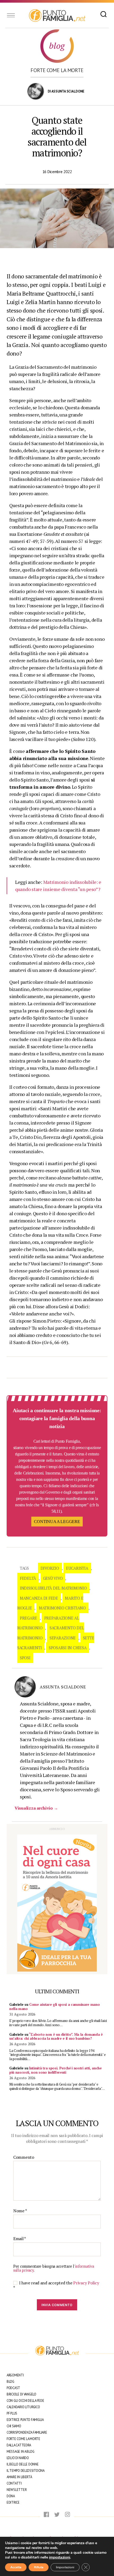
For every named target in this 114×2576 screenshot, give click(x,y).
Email (20, 2239)
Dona (11, 2496)
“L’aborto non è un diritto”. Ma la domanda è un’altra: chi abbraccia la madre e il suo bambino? (56, 2037)
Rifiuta (39, 2567)
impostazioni (60, 2557)
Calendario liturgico (23, 2407)
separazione (63, 1638)
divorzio (50, 1568)
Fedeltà (28, 1578)
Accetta (16, 2567)
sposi (25, 1658)
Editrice (13, 2502)
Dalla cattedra (19, 2445)
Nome (20, 2211)
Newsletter (17, 2490)
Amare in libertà (19, 2477)
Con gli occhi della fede (25, 2401)
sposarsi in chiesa (68, 1648)
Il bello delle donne (23, 2464)
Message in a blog (20, 2452)
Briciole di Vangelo (21, 2394)
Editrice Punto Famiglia (25, 2420)
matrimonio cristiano (62, 1608)
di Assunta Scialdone (66, 91)
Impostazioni (65, 2567)
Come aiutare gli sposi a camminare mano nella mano (54, 2007)
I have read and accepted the (56, 2285)
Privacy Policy (86, 2283)
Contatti (14, 2483)
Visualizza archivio (36, 1808)
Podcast (13, 2388)
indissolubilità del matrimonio (53, 1588)
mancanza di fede (39, 1598)
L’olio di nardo (18, 2458)
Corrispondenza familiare (27, 2432)
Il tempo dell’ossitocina (26, 2471)
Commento (24, 2157)
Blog (10, 2382)
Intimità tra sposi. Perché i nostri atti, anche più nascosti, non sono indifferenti (56, 2070)
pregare (28, 1618)
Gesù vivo (53, 1578)
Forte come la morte (57, 70)
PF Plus (12, 2413)
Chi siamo (14, 2426)
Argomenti (15, 2375)
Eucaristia (77, 1568)
